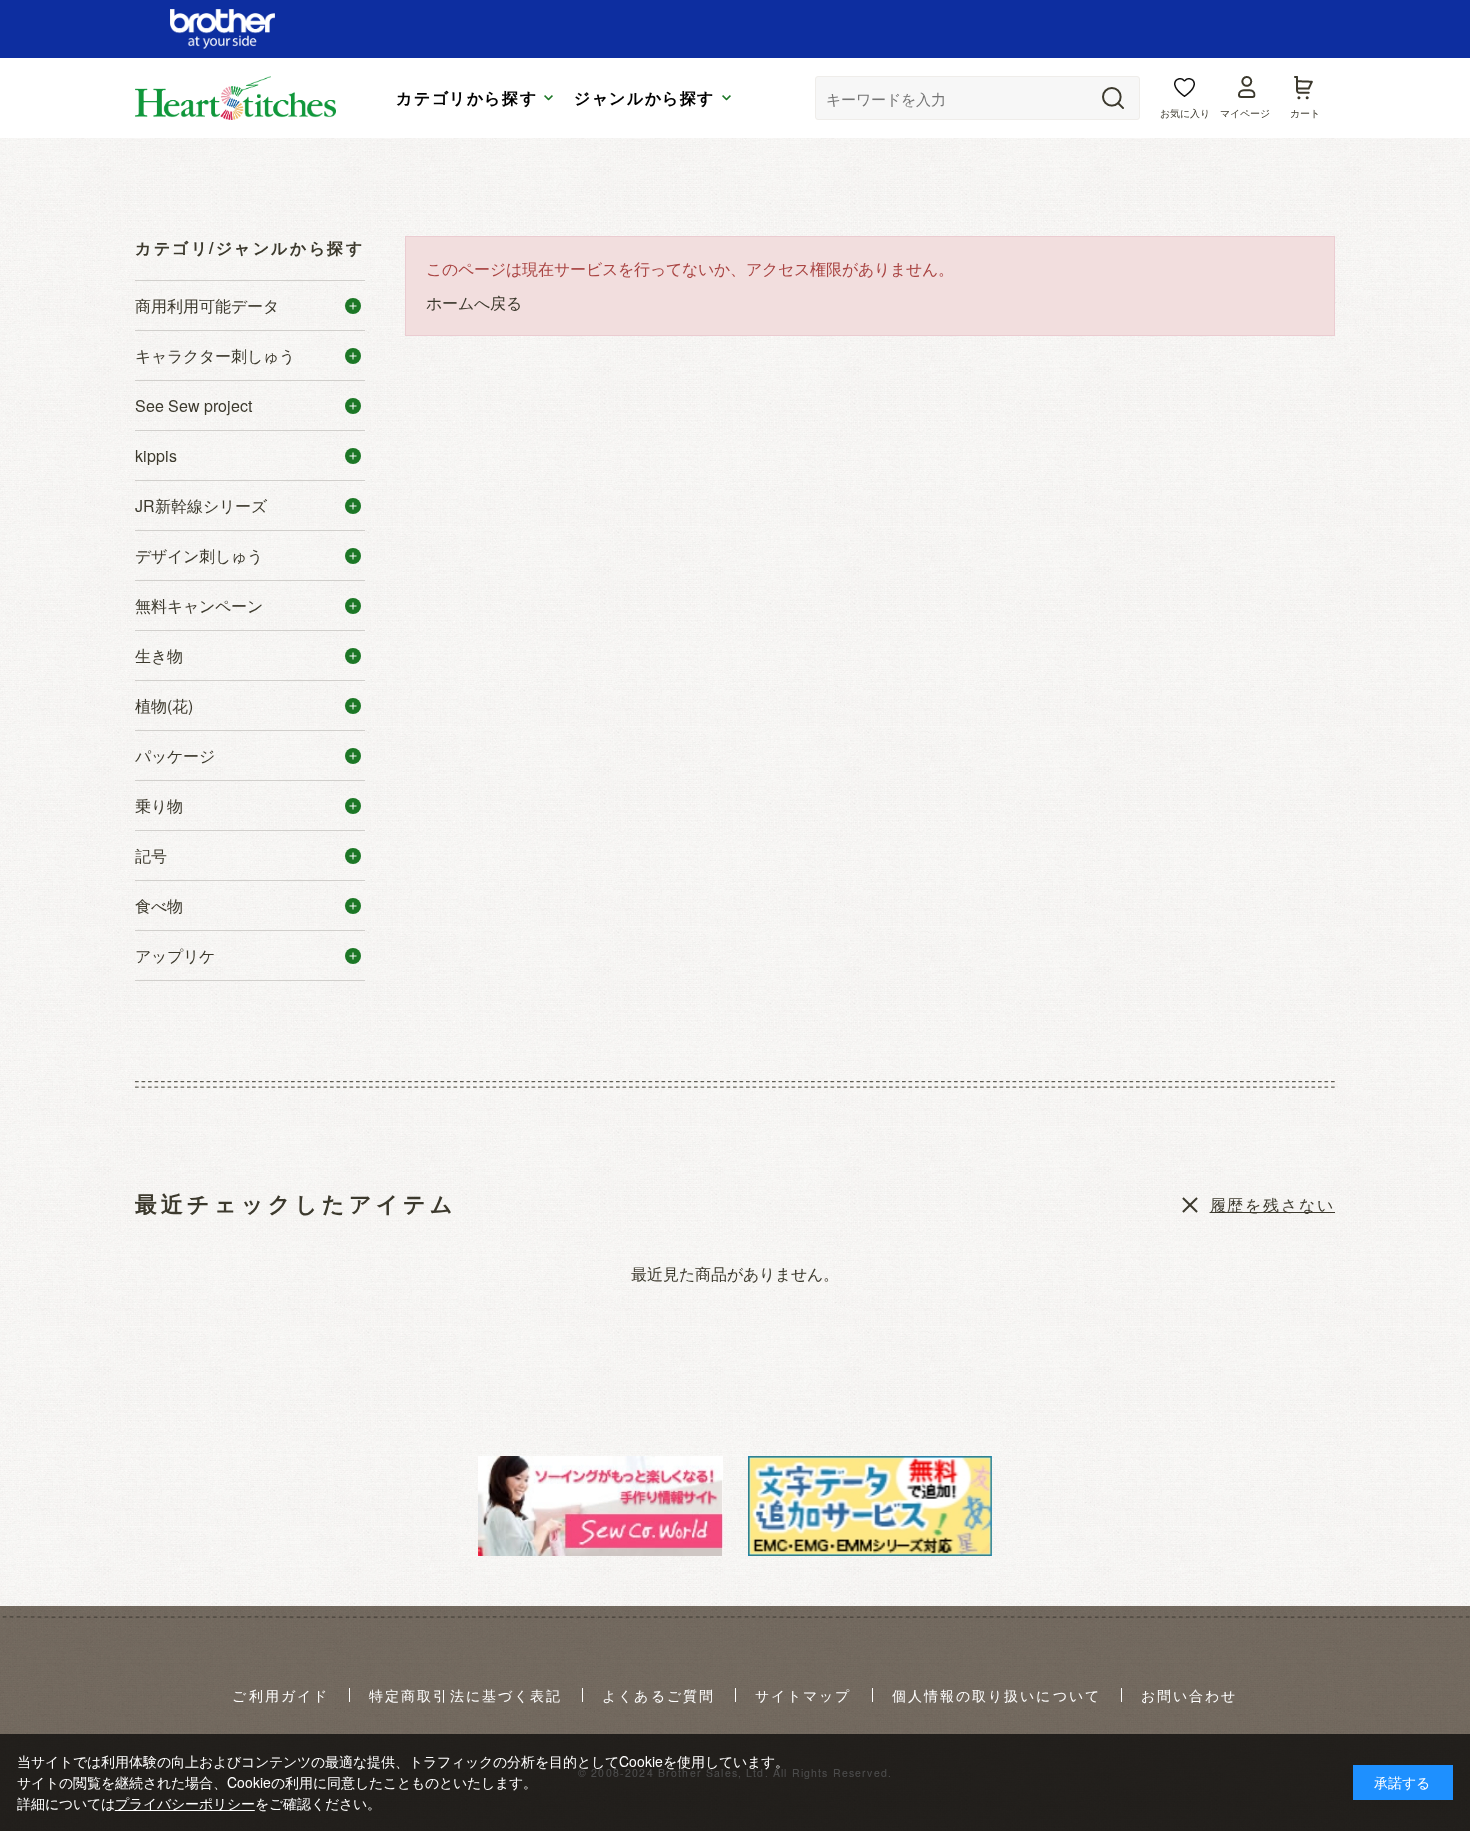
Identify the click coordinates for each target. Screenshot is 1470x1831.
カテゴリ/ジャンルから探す (249, 247)
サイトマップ (803, 1696)
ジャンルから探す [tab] (644, 98)
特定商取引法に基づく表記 (465, 1696)
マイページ (1245, 113)
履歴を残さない (1272, 1204)
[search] (1113, 98)
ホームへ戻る (474, 302)
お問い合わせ (1189, 1696)
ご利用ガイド (280, 1696)
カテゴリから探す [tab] (466, 98)
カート (1305, 113)
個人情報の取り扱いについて (996, 1696)
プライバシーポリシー (185, 1803)
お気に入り (1185, 113)
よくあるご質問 (658, 1696)
